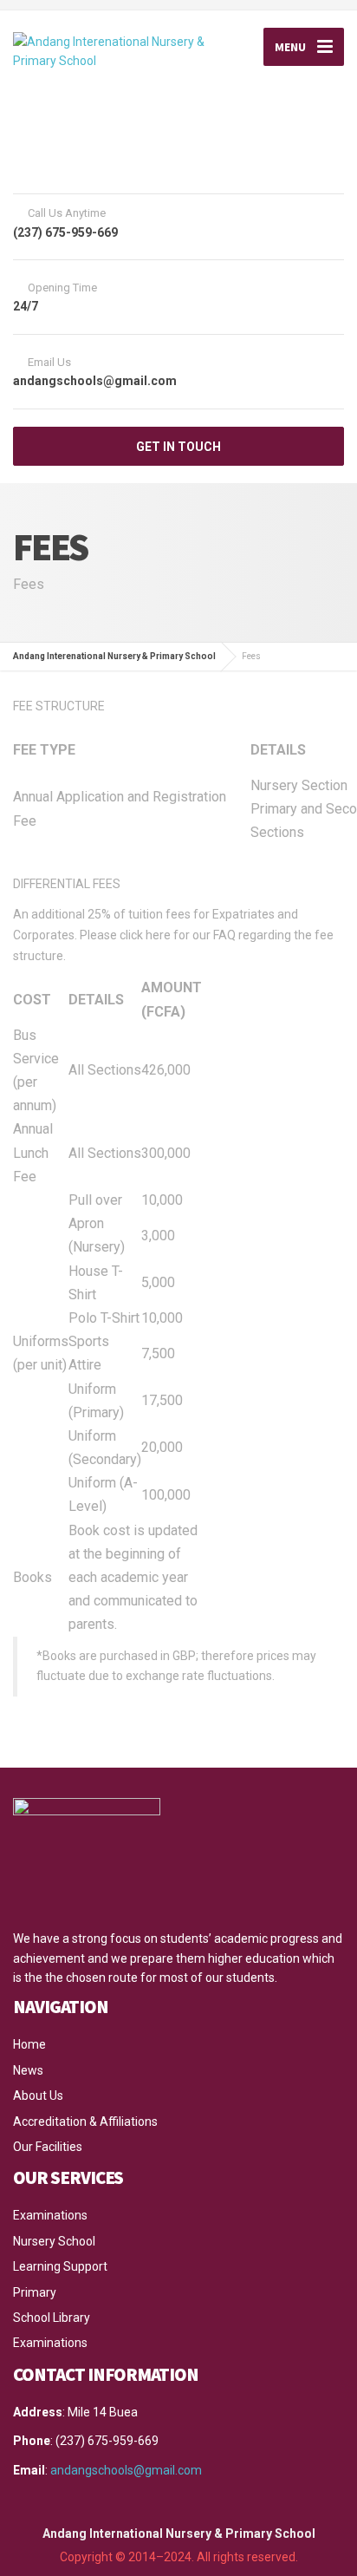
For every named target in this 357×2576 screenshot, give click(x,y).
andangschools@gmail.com (126, 2470)
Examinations (50, 2215)
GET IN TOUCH (178, 447)
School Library (52, 2318)
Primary (35, 2292)
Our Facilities (48, 2147)
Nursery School (54, 2241)
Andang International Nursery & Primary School (179, 2534)
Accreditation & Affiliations (85, 2122)
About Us (38, 2095)
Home (29, 2044)
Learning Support (60, 2266)
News (28, 2070)
